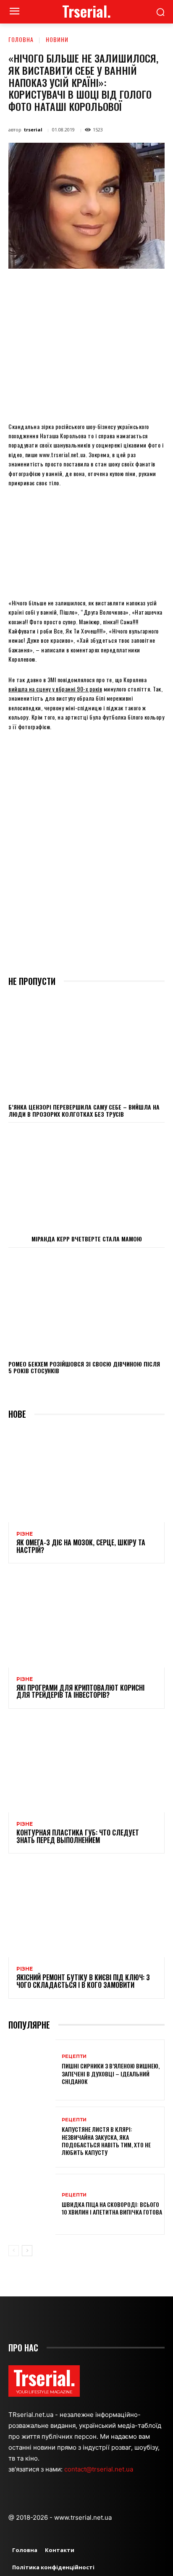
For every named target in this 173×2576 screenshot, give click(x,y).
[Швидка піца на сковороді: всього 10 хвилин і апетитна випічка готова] (32, 2204)
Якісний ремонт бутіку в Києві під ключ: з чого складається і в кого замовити (83, 1981)
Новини (57, 39)
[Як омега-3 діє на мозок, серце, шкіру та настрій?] (86, 1475)
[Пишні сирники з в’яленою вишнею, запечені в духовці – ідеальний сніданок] (32, 2070)
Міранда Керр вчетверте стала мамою (87, 1239)
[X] (63, 288)
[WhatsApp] (101, 288)
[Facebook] (43, 288)
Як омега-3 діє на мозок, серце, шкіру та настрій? (81, 1546)
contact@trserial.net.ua (100, 2469)
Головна (21, 39)
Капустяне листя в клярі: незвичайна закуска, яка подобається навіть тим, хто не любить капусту (106, 2141)
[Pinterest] (82, 288)
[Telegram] (140, 288)
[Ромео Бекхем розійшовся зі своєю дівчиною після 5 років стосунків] (86, 1304)
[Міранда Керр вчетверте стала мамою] (86, 1178)
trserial (33, 130)
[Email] (121, 288)
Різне (25, 1534)
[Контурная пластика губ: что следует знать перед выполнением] (86, 1766)
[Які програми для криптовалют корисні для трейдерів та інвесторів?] (86, 1620)
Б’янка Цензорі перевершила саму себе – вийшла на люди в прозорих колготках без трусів (84, 1110)
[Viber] (159, 288)
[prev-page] (14, 2251)
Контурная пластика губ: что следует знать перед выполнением (78, 1836)
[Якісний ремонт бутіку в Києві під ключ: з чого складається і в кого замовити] (86, 1910)
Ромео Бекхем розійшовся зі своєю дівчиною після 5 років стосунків (84, 1367)
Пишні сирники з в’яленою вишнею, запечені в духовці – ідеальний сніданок (111, 2073)
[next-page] (27, 2251)
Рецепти (74, 2056)
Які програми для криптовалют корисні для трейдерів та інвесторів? (80, 1691)
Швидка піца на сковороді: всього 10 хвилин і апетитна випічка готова (112, 2208)
